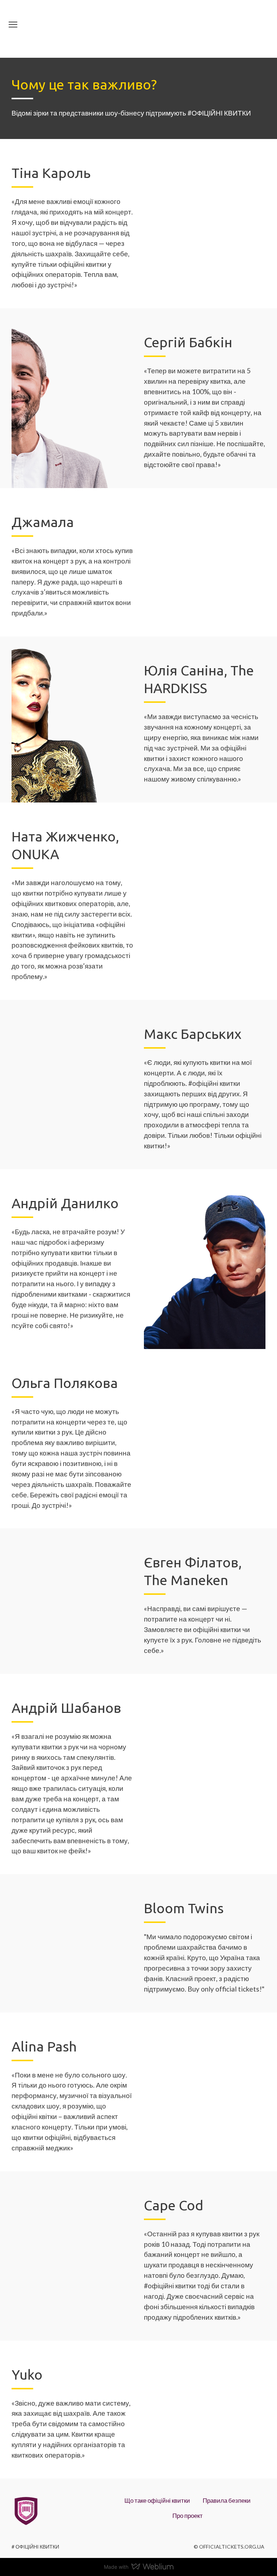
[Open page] (138, 29)
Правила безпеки (227, 2500)
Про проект (188, 2516)
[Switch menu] (13, 25)
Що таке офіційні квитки (157, 2500)
